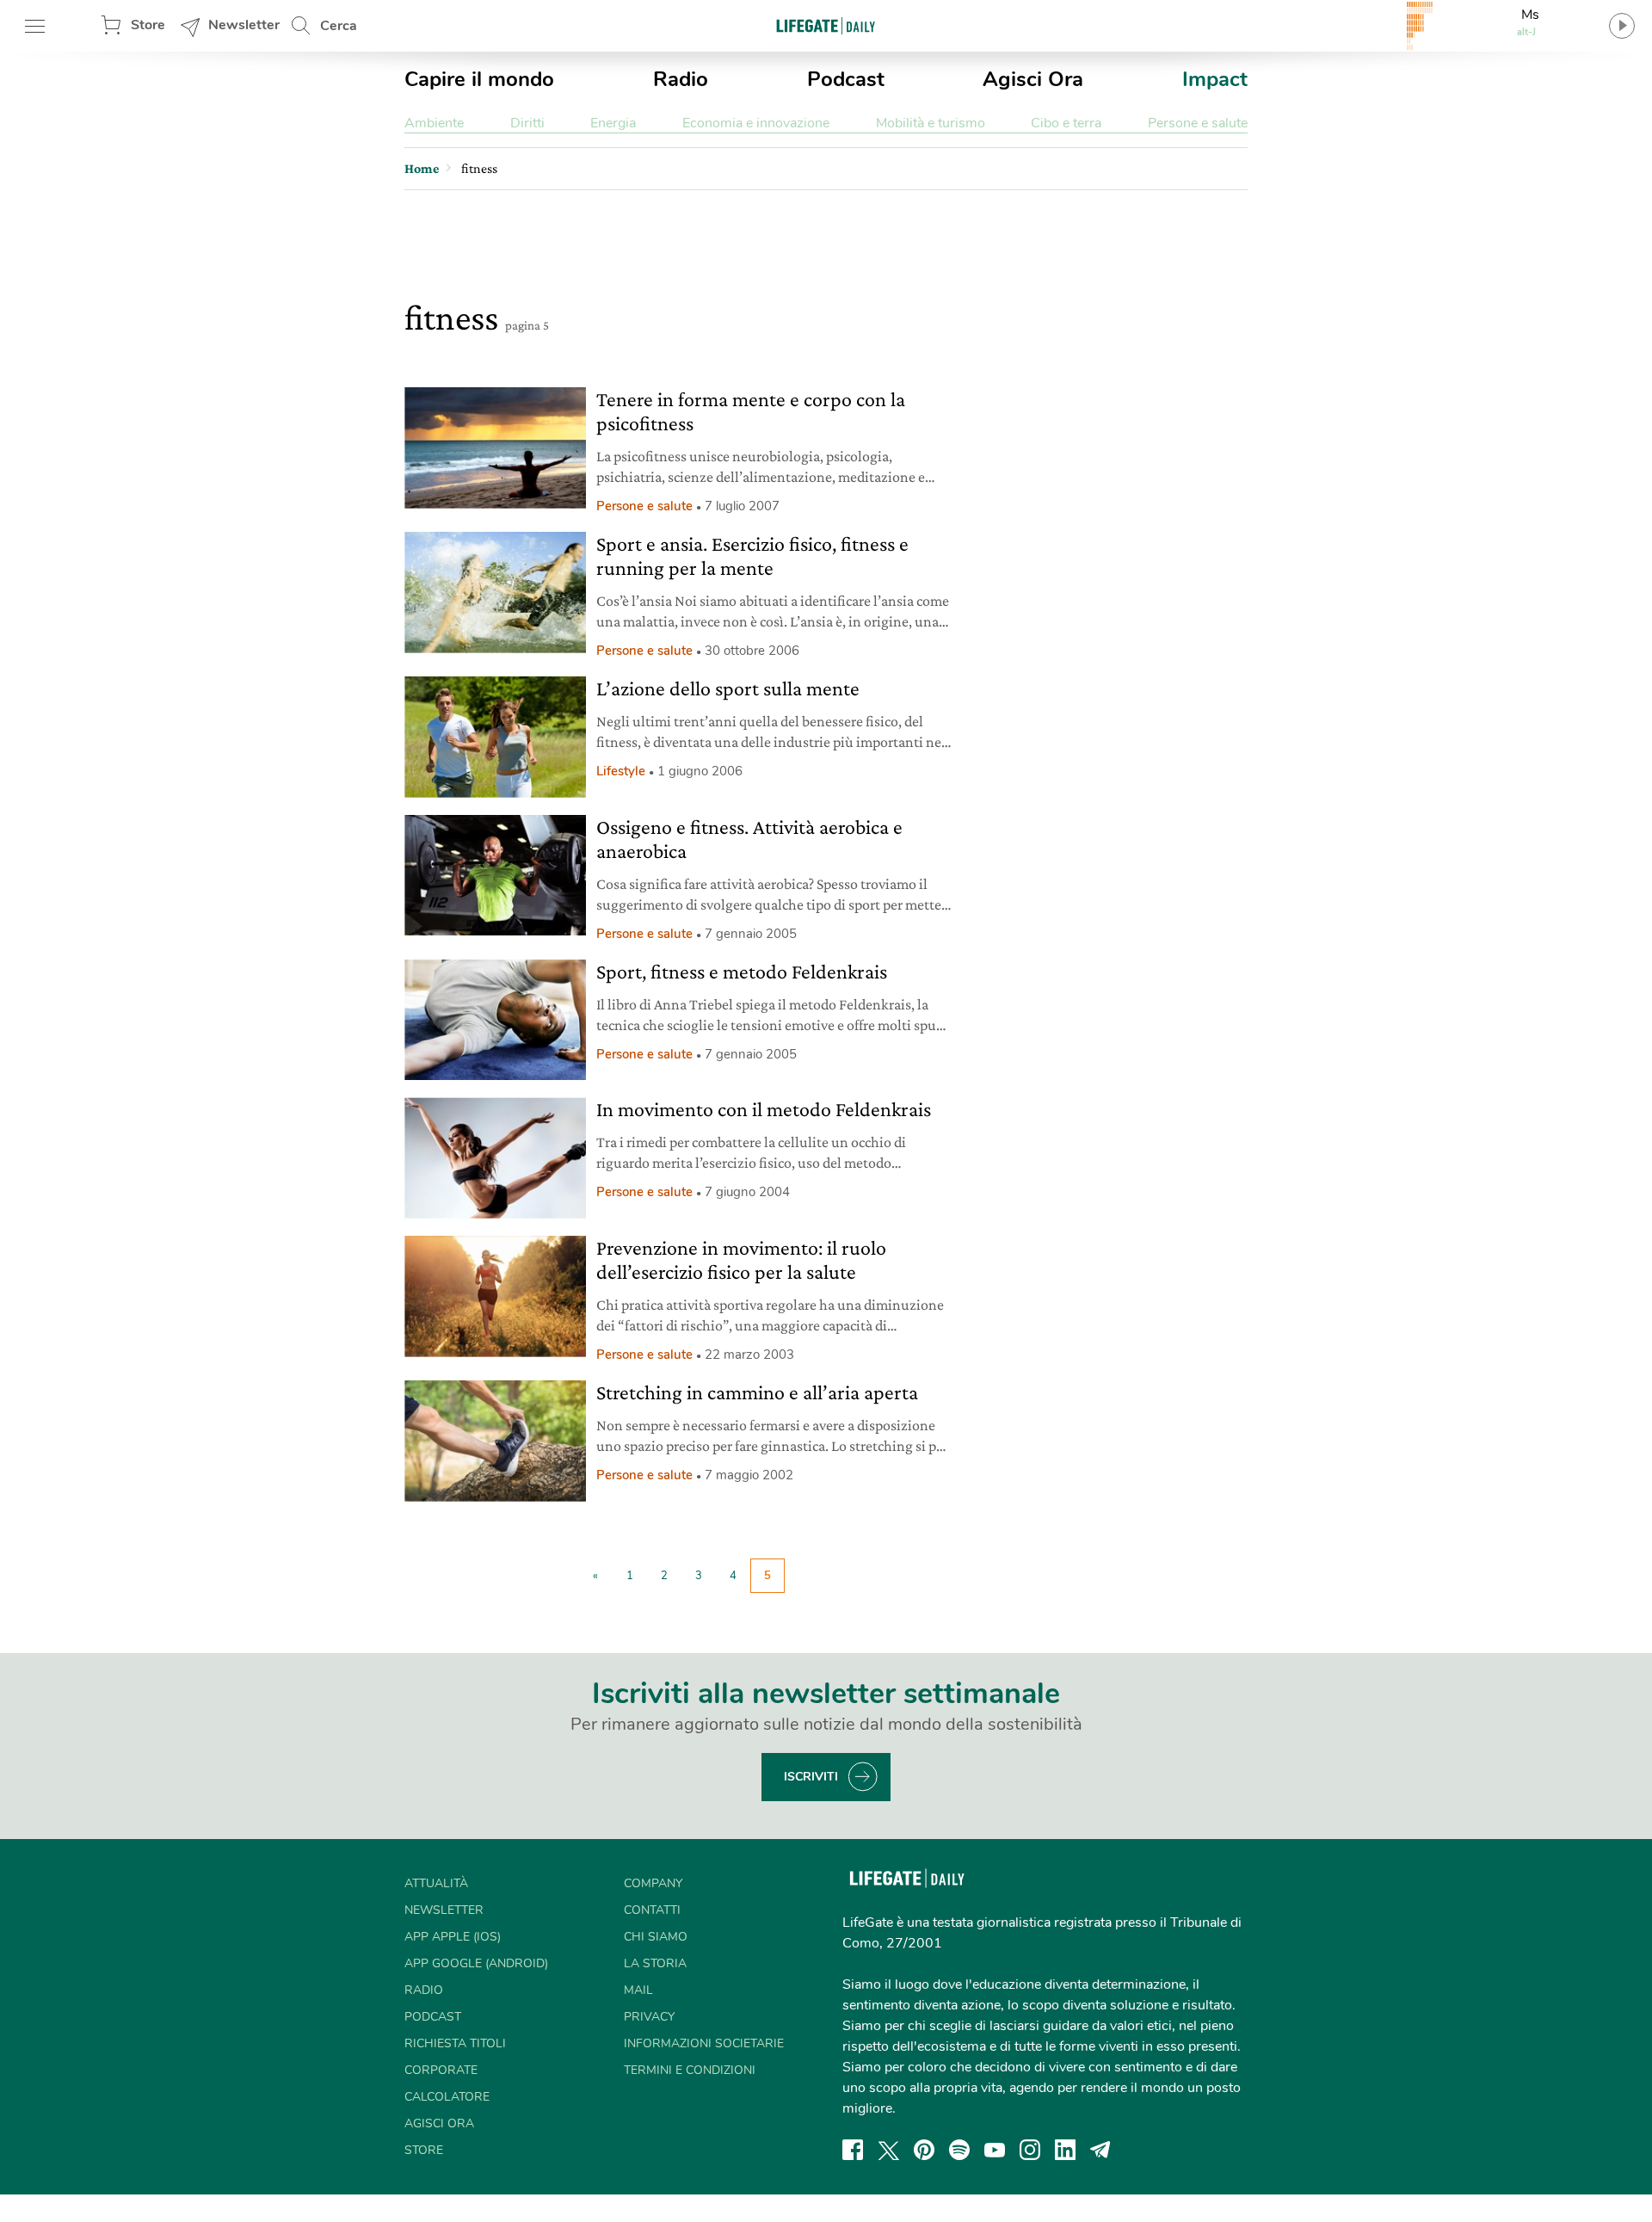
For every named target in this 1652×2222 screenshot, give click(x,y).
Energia (613, 123)
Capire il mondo (479, 79)
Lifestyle (621, 771)
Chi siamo (656, 1937)
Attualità (436, 1883)
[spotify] (959, 2150)
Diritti (527, 123)
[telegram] (1100, 2150)
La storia (655, 1963)
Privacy (649, 2017)
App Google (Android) (476, 1963)
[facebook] (853, 2150)
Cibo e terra (1066, 123)
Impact (1215, 79)
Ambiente (434, 123)
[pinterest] (924, 2150)
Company (653, 1883)
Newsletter (244, 25)
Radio (681, 79)
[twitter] (889, 2150)
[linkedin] (1065, 2150)
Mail (638, 1990)
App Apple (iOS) (453, 1937)
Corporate (441, 2070)
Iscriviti (811, 1777)
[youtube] (995, 2150)
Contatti (652, 1910)
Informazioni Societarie (704, 2043)
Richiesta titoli (455, 2043)
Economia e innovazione (756, 123)
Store (148, 25)
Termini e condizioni (690, 2070)
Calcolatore (447, 2097)
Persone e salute (1198, 123)
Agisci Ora (1033, 79)
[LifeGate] (826, 25)
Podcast (846, 79)
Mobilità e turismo (931, 123)
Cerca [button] (339, 26)
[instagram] (1030, 2150)
